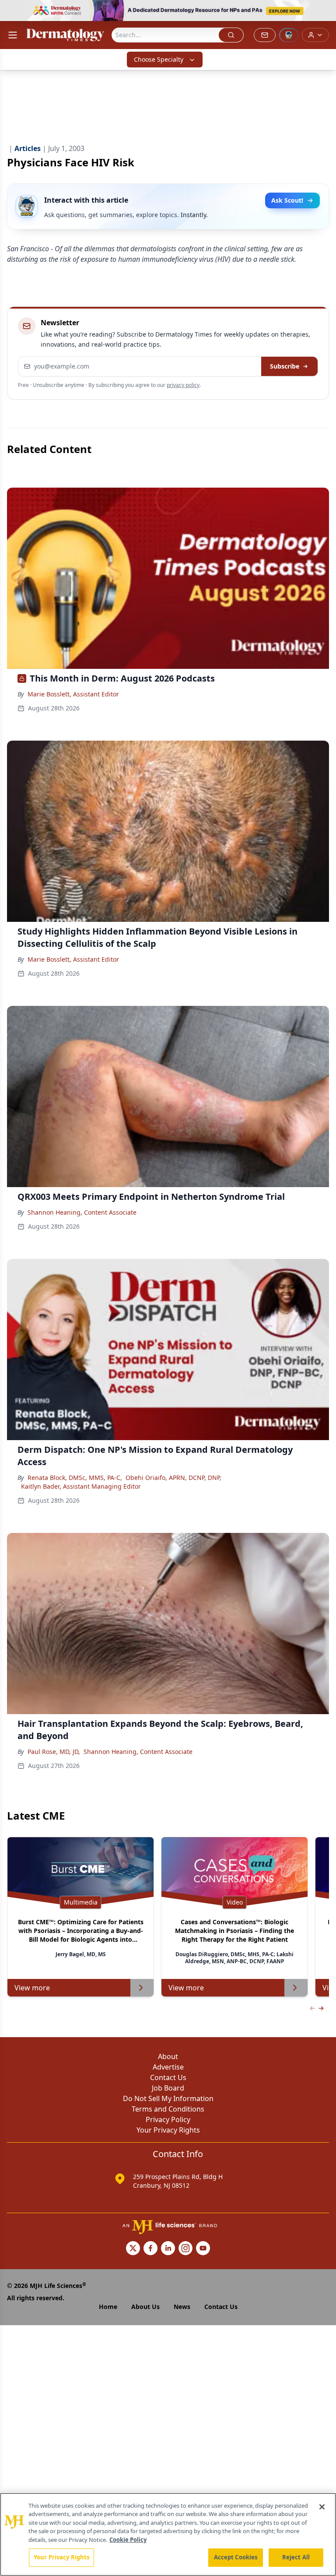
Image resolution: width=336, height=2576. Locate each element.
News (182, 2307)
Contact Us (168, 2077)
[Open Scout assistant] (289, 35)
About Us (145, 2307)
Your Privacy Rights (168, 2130)
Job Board (168, 2088)
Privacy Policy (168, 2119)
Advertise (168, 2067)
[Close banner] (325, 11)
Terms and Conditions (168, 2109)
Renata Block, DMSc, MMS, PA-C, (75, 1478)
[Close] (322, 2507)
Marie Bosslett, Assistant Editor (73, 694)
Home (108, 2307)
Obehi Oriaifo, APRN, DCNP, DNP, (173, 1478)
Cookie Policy (128, 2540)
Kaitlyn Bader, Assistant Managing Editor (81, 1486)
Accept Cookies (236, 2557)
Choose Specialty (159, 59)
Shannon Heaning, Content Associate (82, 1212)
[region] (168, 2534)
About (168, 2056)
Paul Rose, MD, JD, (54, 1752)
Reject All (296, 2557)
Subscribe (285, 366)
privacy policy (183, 385)
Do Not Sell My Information (168, 2098)
